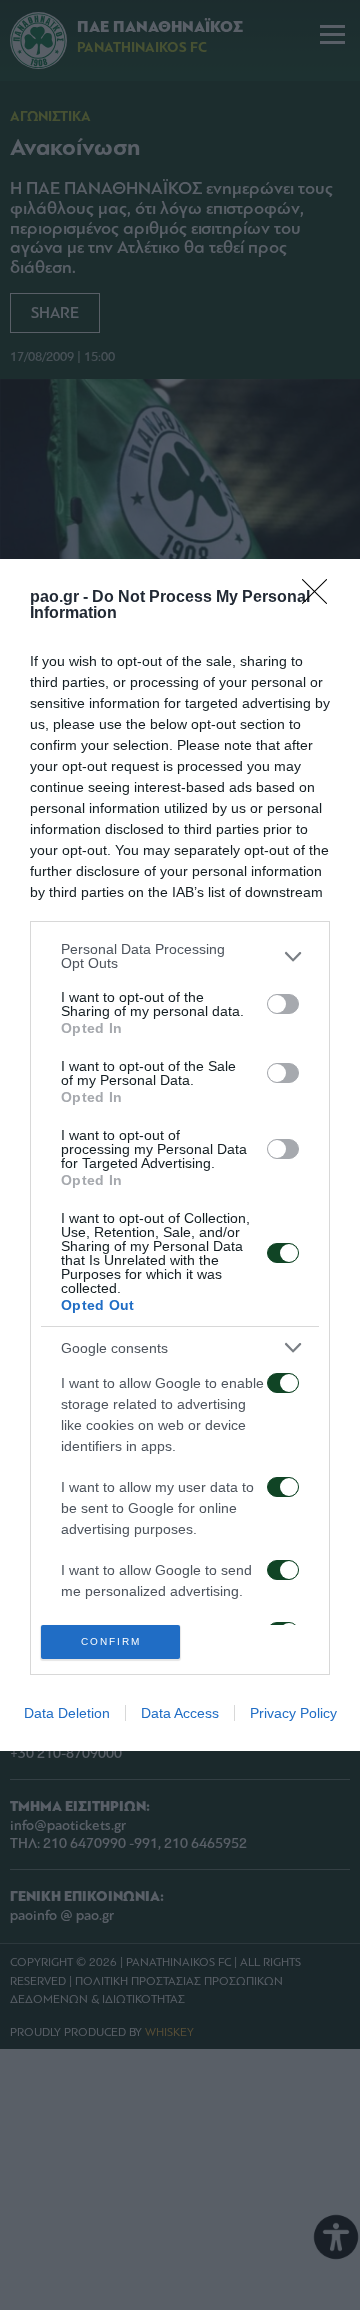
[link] (321, 598)
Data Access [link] (180, 1713)
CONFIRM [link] (111, 1641)
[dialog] (180, 1155)
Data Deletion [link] (67, 1713)
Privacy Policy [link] (293, 1713)
